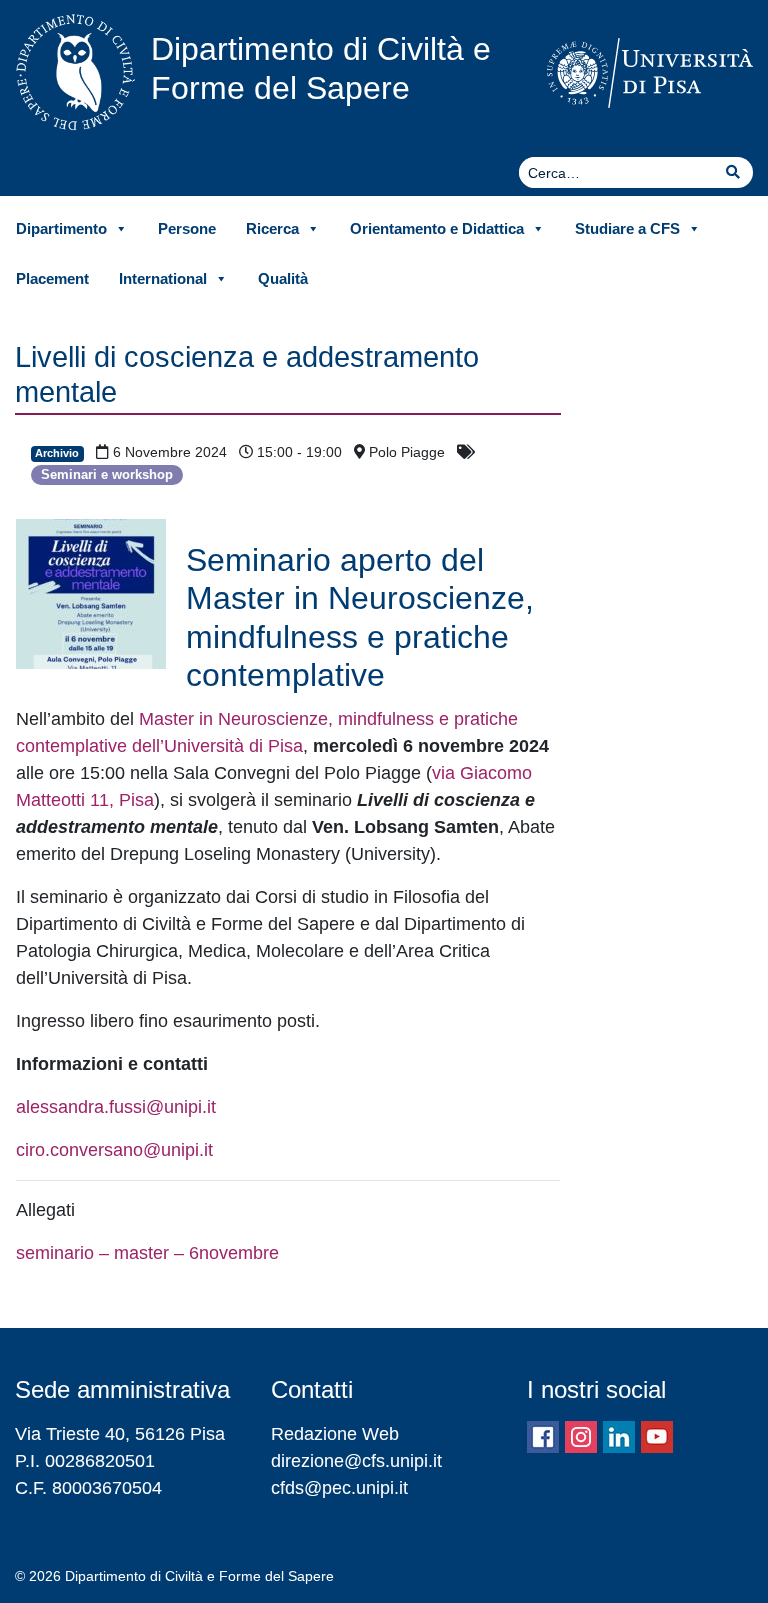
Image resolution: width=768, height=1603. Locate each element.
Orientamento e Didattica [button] (437, 228)
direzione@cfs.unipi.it (356, 1461)
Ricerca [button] (272, 228)
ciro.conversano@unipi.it (114, 1150)
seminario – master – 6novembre (147, 1253)
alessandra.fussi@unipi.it (116, 1107)
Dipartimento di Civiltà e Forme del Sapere (321, 68)
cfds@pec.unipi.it (339, 1488)
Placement (52, 278)
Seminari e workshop (107, 474)
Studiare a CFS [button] (627, 228)
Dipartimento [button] (61, 228)
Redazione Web (335, 1434)
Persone (187, 228)
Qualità (283, 278)
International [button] (163, 278)
